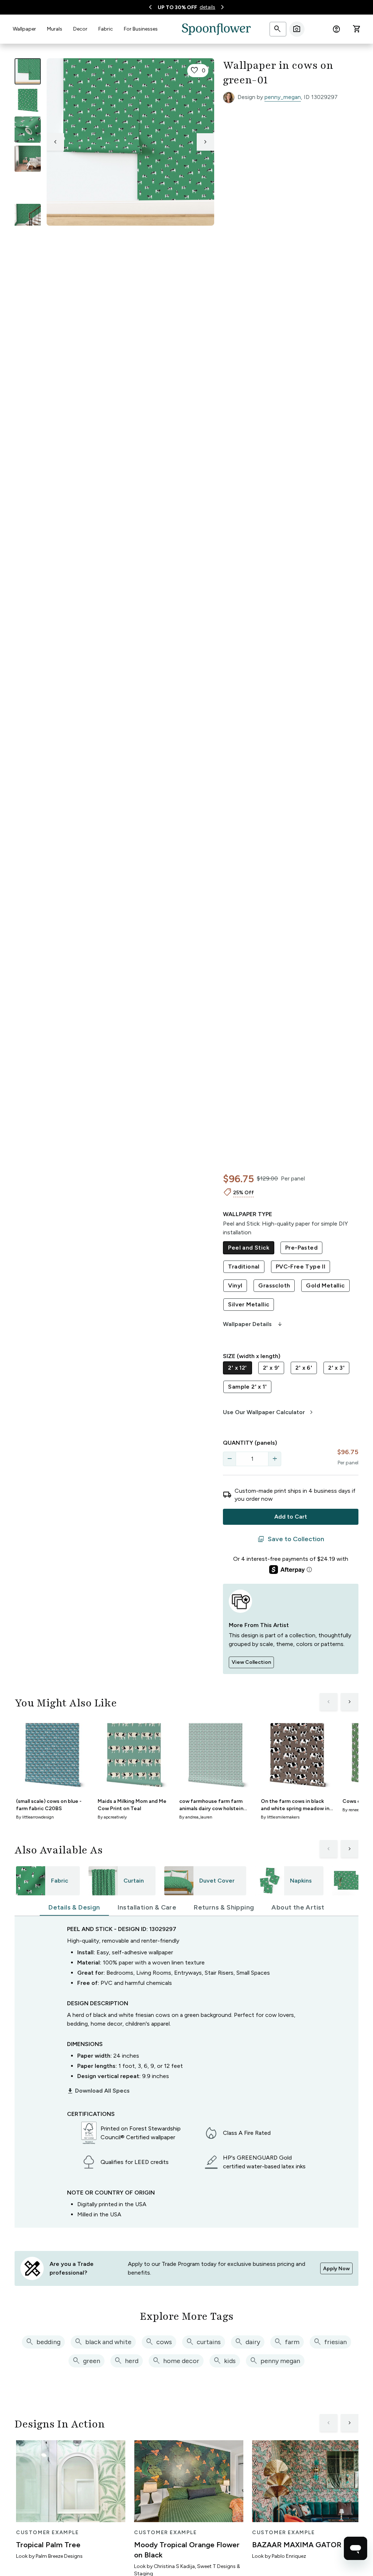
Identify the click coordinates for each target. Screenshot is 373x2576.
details (207, 7)
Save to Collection (291, 1539)
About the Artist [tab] (298, 1907)
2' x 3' (336, 1368)
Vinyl (235, 1285)
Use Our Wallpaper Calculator (269, 1412)
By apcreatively (112, 1817)
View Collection (251, 1662)
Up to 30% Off (177, 7)
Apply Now (336, 2269)
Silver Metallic (249, 1304)
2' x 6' (304, 1368)
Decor (80, 29)
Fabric (106, 29)
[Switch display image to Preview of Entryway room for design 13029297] (28, 217)
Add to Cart (291, 1517)
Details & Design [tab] (74, 1907)
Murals (55, 29)
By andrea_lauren (196, 1817)
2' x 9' (271, 1368)
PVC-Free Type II (301, 1267)
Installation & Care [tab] (147, 1907)
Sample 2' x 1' (247, 1387)
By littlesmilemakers (280, 1817)
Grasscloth (274, 1285)
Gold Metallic (325, 1285)
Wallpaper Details (253, 1324)
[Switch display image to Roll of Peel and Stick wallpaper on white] (28, 100)
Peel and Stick (249, 1248)
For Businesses (141, 29)
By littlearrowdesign (35, 1817)
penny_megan (283, 97)
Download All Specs (98, 2091)
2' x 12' (237, 1368)
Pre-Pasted (301, 1248)
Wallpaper (24, 29)
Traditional (244, 1267)
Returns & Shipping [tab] (224, 1907)
